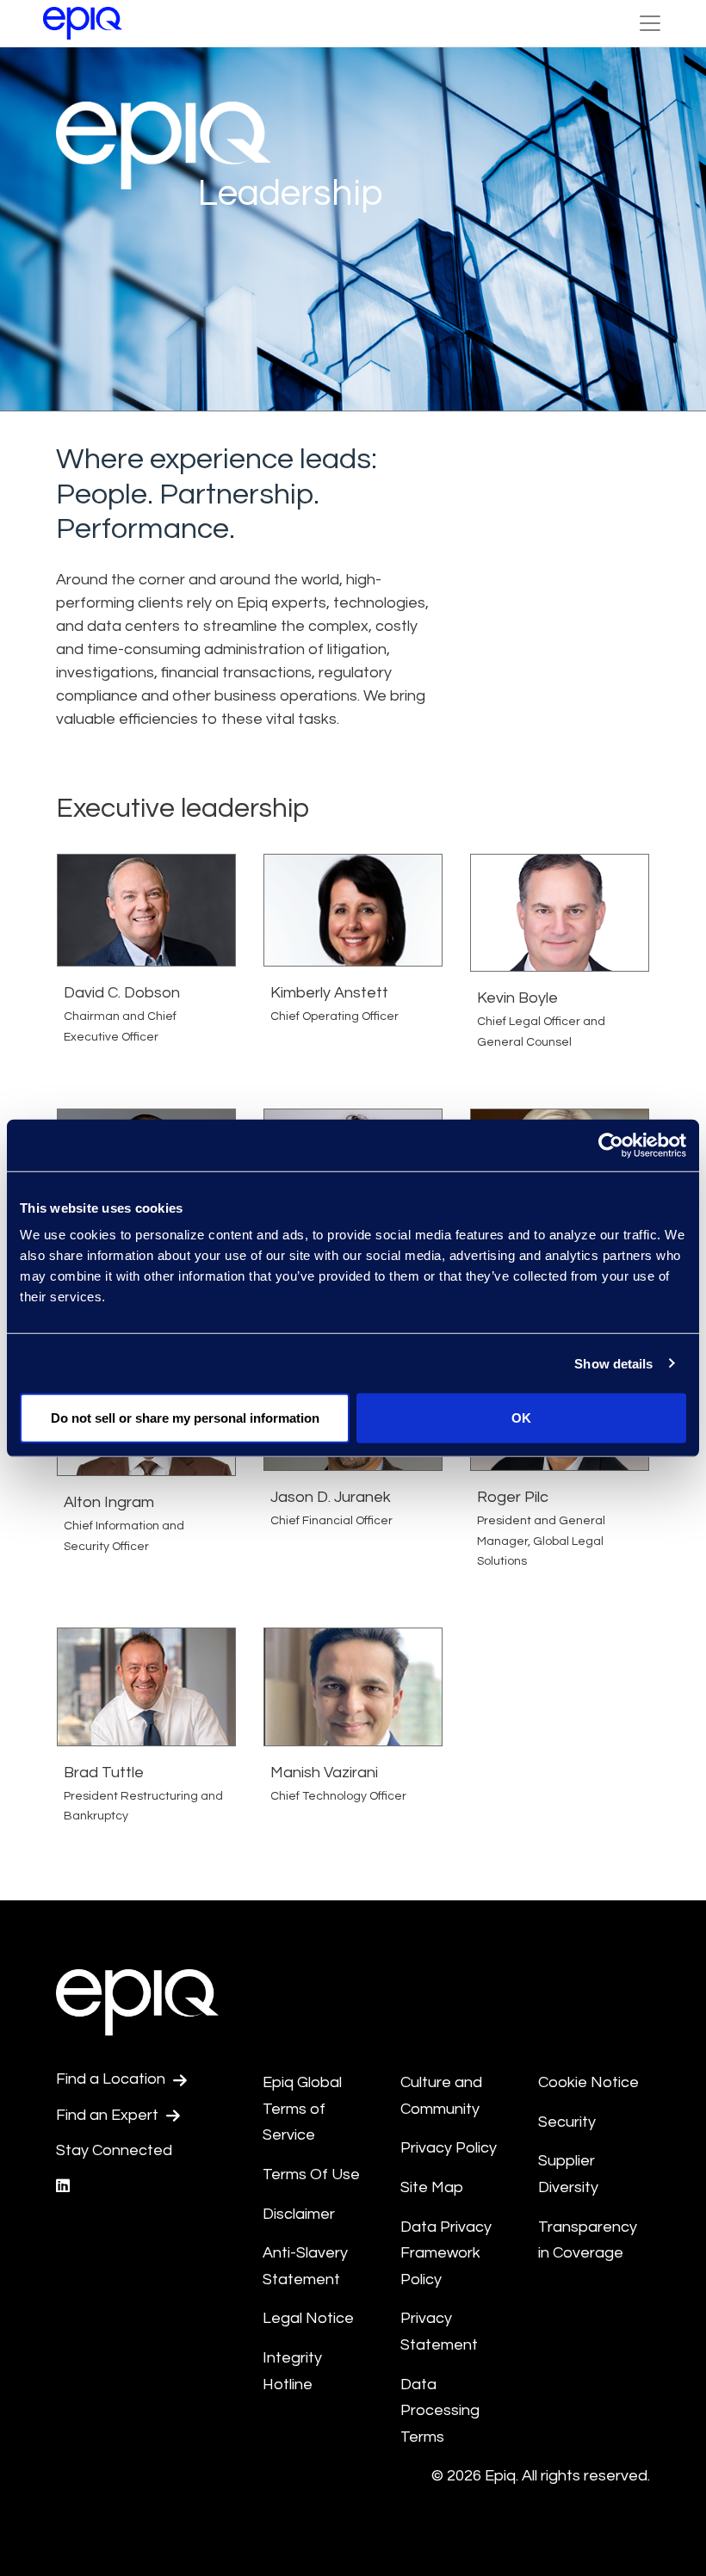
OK (521, 1418)
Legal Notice (308, 2318)
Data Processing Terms (440, 2411)
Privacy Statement (439, 2332)
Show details (613, 1363)
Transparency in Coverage (588, 2240)
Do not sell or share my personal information (185, 1418)
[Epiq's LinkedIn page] (63, 2187)
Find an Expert (109, 2115)
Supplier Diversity (568, 2174)
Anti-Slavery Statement (305, 2266)
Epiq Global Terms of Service (302, 2109)
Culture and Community (441, 2096)
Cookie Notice (588, 2082)
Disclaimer (299, 2214)
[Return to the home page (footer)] (83, 23)
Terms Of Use (311, 2174)
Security (567, 2122)
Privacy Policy (449, 2148)
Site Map (432, 2187)
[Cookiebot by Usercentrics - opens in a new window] (611, 1145)
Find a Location (112, 2079)
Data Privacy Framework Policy (446, 2253)
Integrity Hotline (292, 2371)
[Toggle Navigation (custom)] (650, 23)
